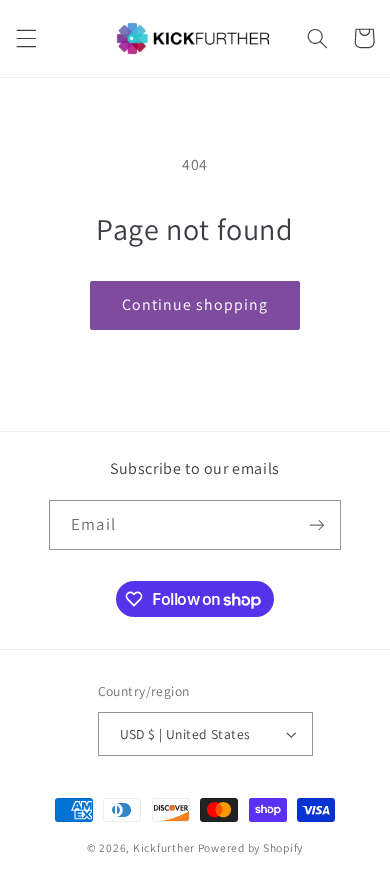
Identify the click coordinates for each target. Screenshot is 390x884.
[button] (26, 38)
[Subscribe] (316, 524)
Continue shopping (195, 304)
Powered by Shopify (250, 847)
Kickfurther (164, 847)
